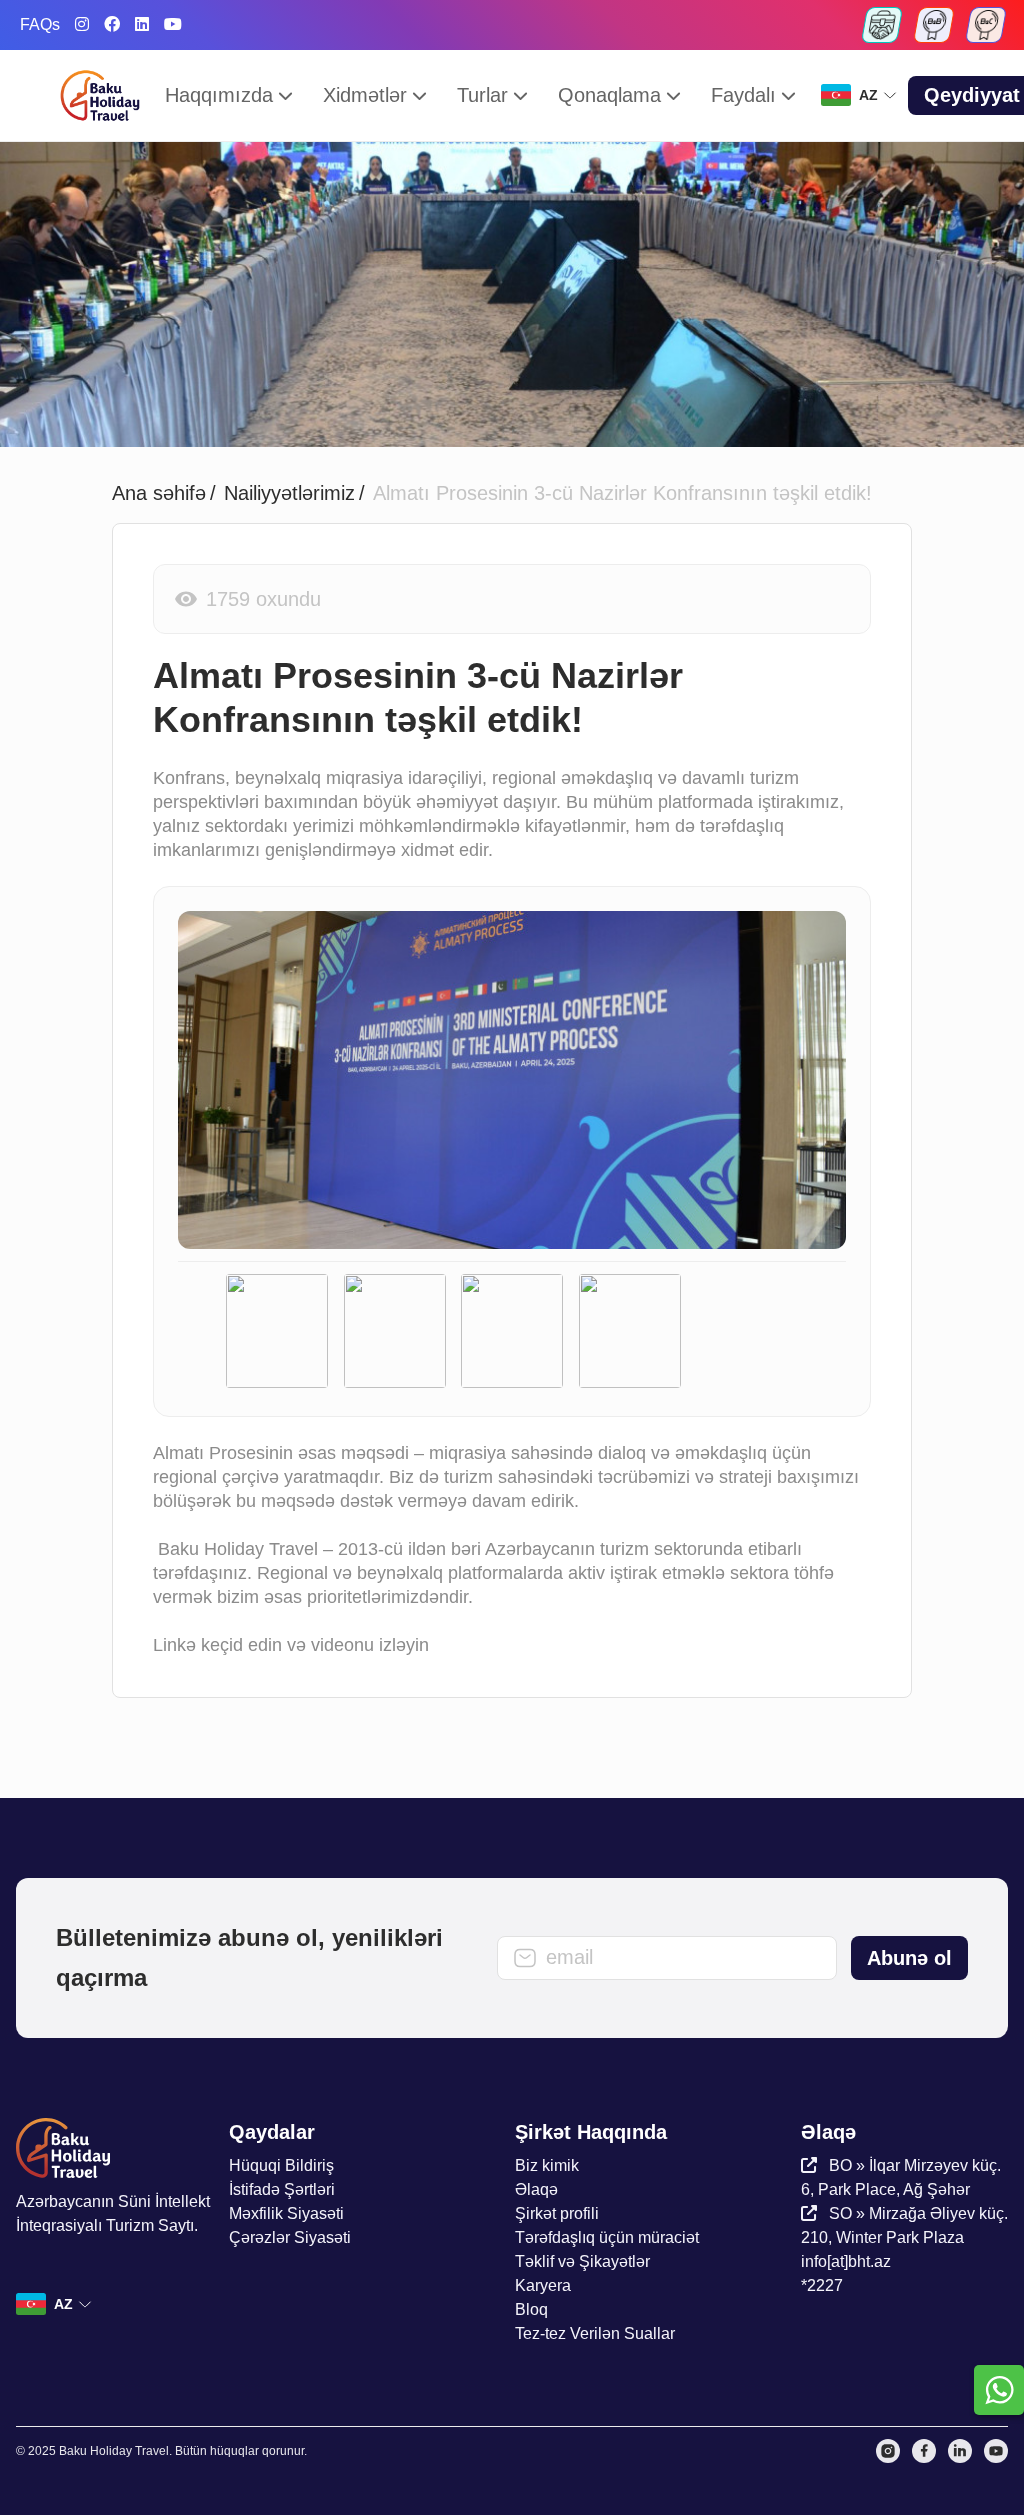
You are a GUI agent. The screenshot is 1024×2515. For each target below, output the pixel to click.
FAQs (40, 24)
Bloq (531, 2309)
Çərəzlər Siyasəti (290, 2237)
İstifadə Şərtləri (282, 2189)
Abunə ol (909, 1958)
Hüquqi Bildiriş (281, 2165)
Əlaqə (536, 2189)
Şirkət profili (557, 2213)
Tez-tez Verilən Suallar (595, 2333)
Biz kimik (547, 2165)
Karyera (543, 2285)
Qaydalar (272, 2132)
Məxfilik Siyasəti (286, 2213)
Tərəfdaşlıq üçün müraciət (607, 2237)
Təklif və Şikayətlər (582, 2261)
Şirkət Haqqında (591, 2132)
